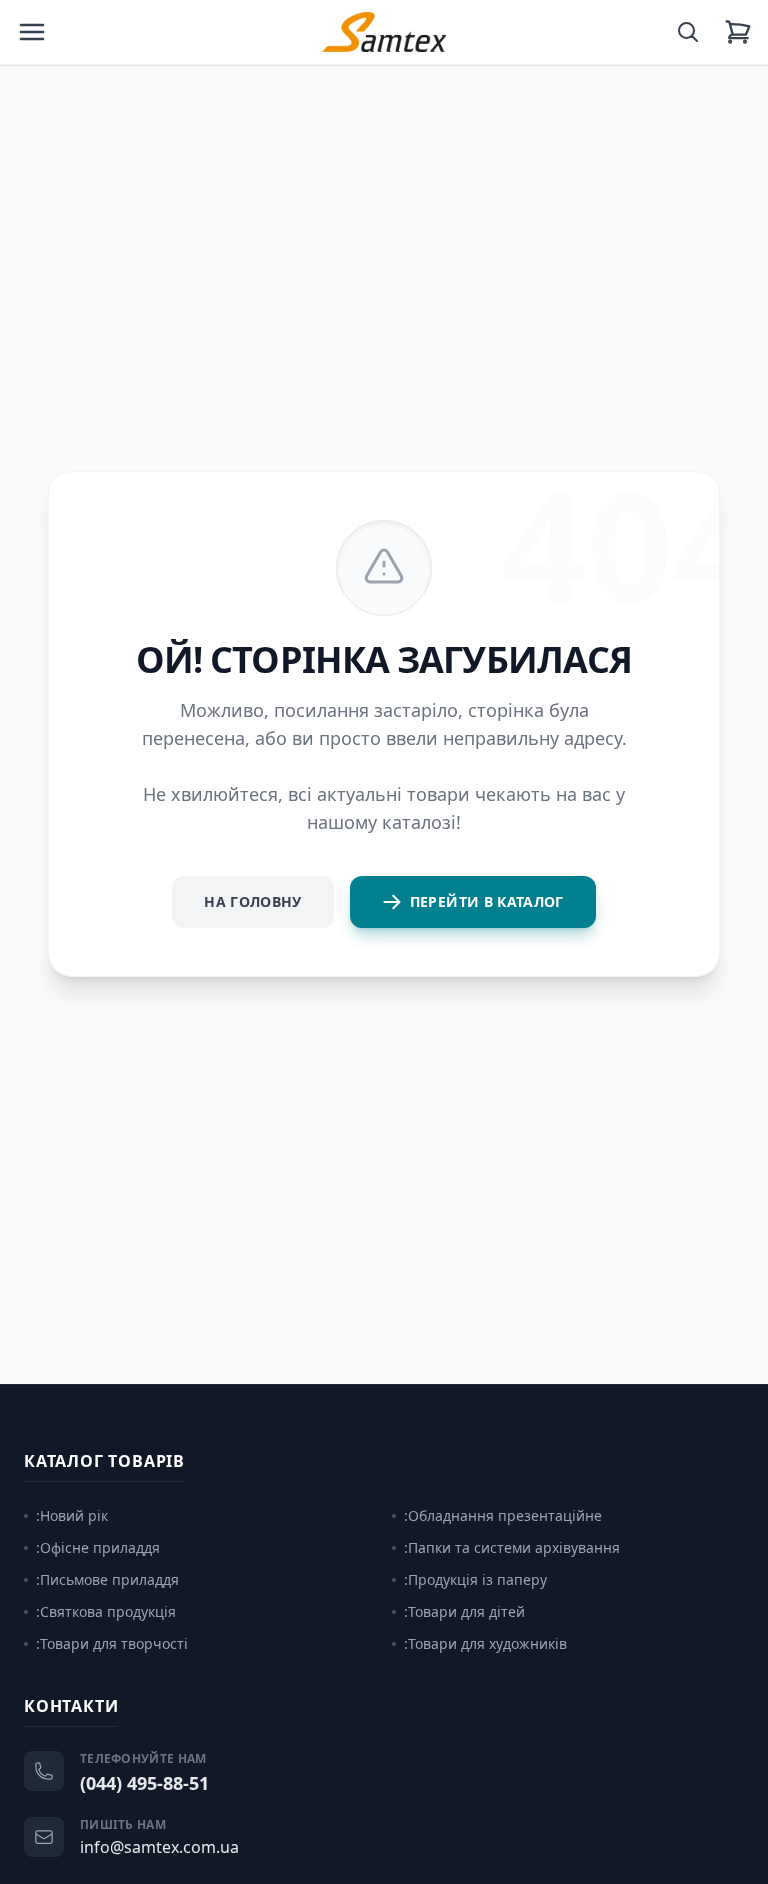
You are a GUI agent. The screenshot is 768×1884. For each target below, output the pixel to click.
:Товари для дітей (464, 1611)
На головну (253, 901)
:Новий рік (72, 1515)
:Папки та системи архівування (512, 1547)
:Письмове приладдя (107, 1579)
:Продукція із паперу (475, 1579)
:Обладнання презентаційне (503, 1515)
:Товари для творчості (112, 1643)
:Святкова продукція (106, 1611)
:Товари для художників (485, 1643)
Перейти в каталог (487, 901)
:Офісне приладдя (98, 1547)
